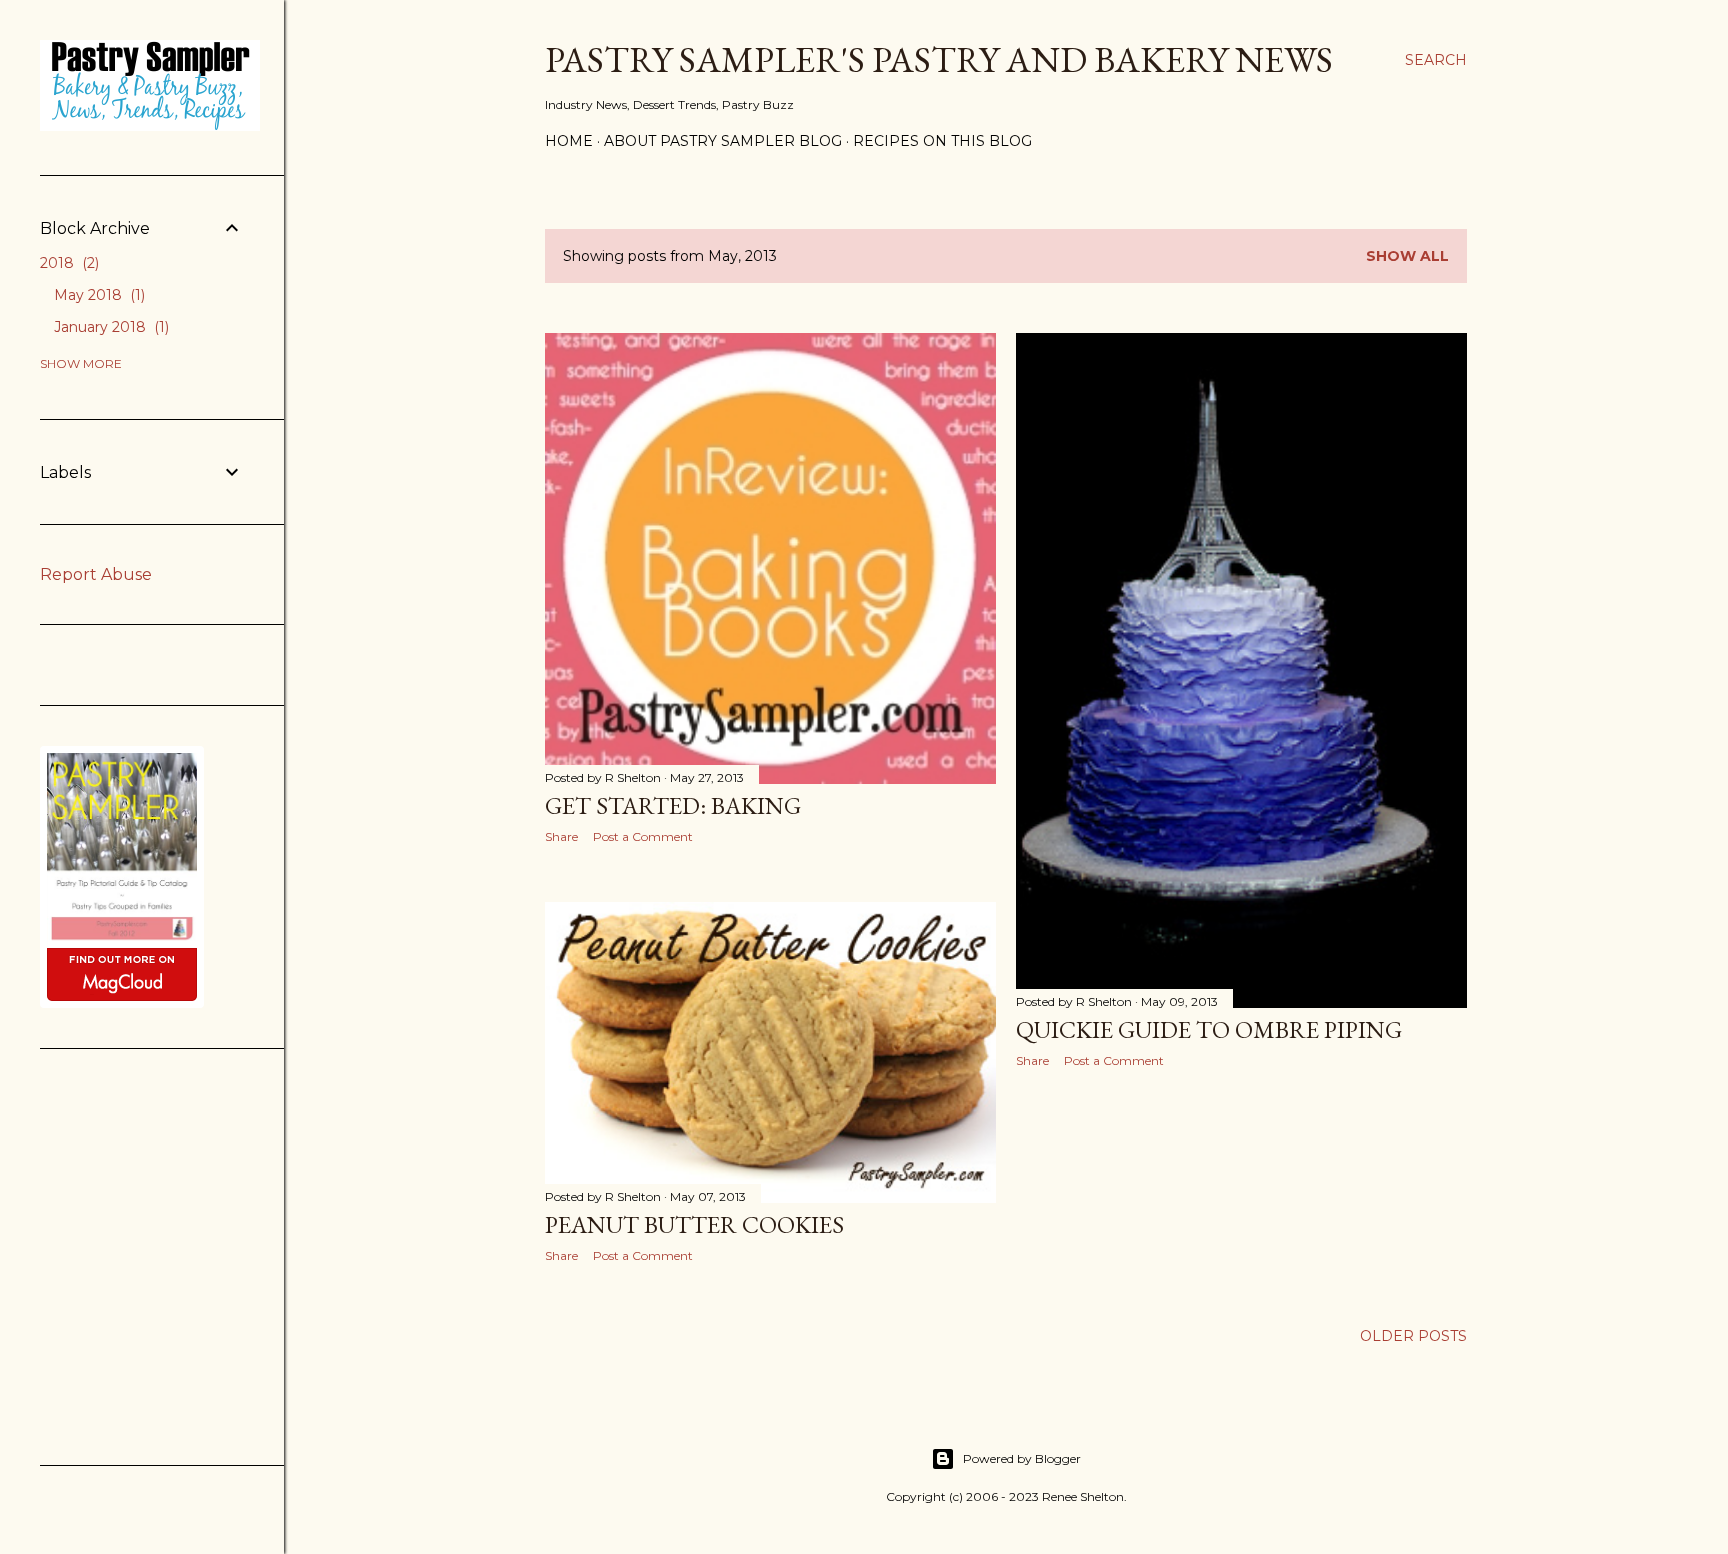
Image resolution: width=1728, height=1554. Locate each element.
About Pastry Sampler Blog (723, 141)
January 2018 (109, 327)
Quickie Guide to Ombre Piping (1209, 1029)
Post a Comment (643, 836)
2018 (67, 263)
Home (569, 141)
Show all (1407, 256)
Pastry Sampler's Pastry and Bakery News (939, 59)
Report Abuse (96, 574)
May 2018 (97, 295)
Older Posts (1413, 1336)
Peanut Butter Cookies (694, 1224)
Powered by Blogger (1022, 1458)
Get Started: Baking (673, 805)
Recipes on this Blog (942, 141)
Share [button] (561, 836)
